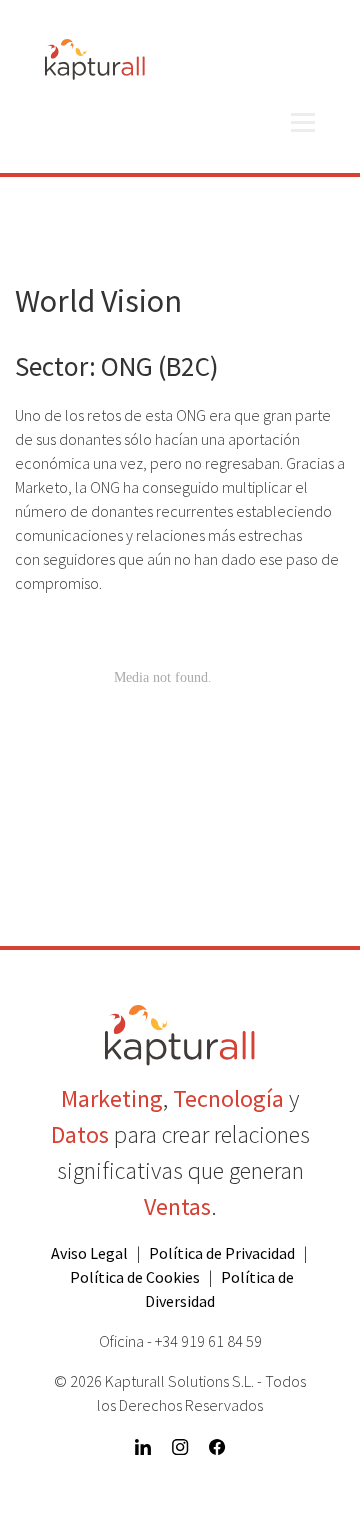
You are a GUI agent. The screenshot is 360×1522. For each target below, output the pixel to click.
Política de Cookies (135, 1277)
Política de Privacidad (222, 1253)
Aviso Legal (89, 1253)
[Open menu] (303, 122)
